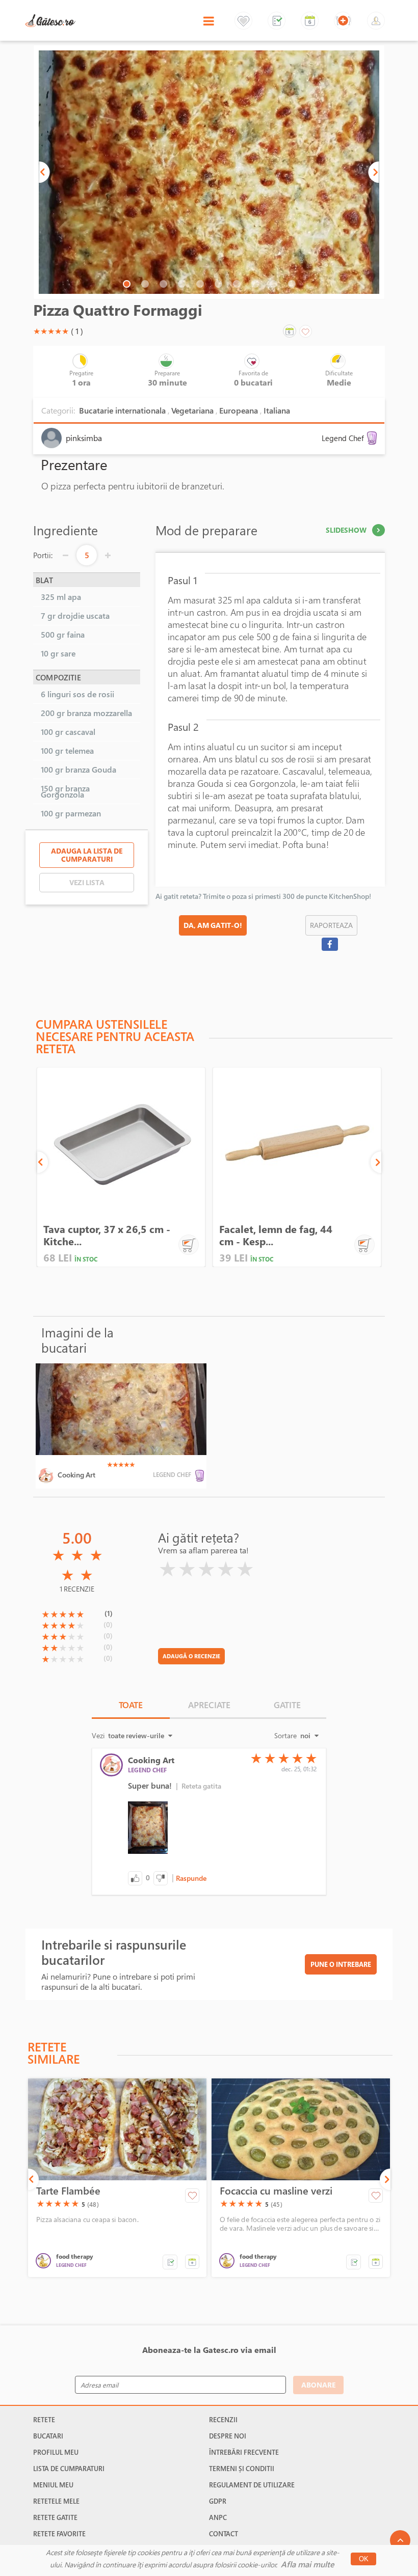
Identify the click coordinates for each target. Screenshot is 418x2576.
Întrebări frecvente (244, 2452)
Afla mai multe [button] (307, 2564)
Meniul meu (53, 2485)
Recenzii (223, 2420)
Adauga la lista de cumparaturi (87, 855)
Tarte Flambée (68, 2191)
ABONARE (318, 2385)
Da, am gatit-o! (213, 925)
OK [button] (364, 2559)
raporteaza (331, 925)
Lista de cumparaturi (69, 2469)
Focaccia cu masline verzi (276, 2191)
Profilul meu (56, 2452)
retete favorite (59, 2534)
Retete (44, 2420)
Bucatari (48, 2436)
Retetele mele (56, 2501)
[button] (44, 172)
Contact (224, 2534)
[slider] (51, 331)
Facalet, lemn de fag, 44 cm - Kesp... (276, 1235)
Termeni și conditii (242, 2469)
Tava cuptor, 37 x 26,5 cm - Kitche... (107, 1235)
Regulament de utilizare (252, 2485)
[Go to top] (400, 2540)
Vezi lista (87, 882)
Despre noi (228, 2436)
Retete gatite (55, 2517)
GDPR (218, 2501)
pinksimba (84, 438)
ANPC (218, 2517)
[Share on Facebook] (330, 944)
